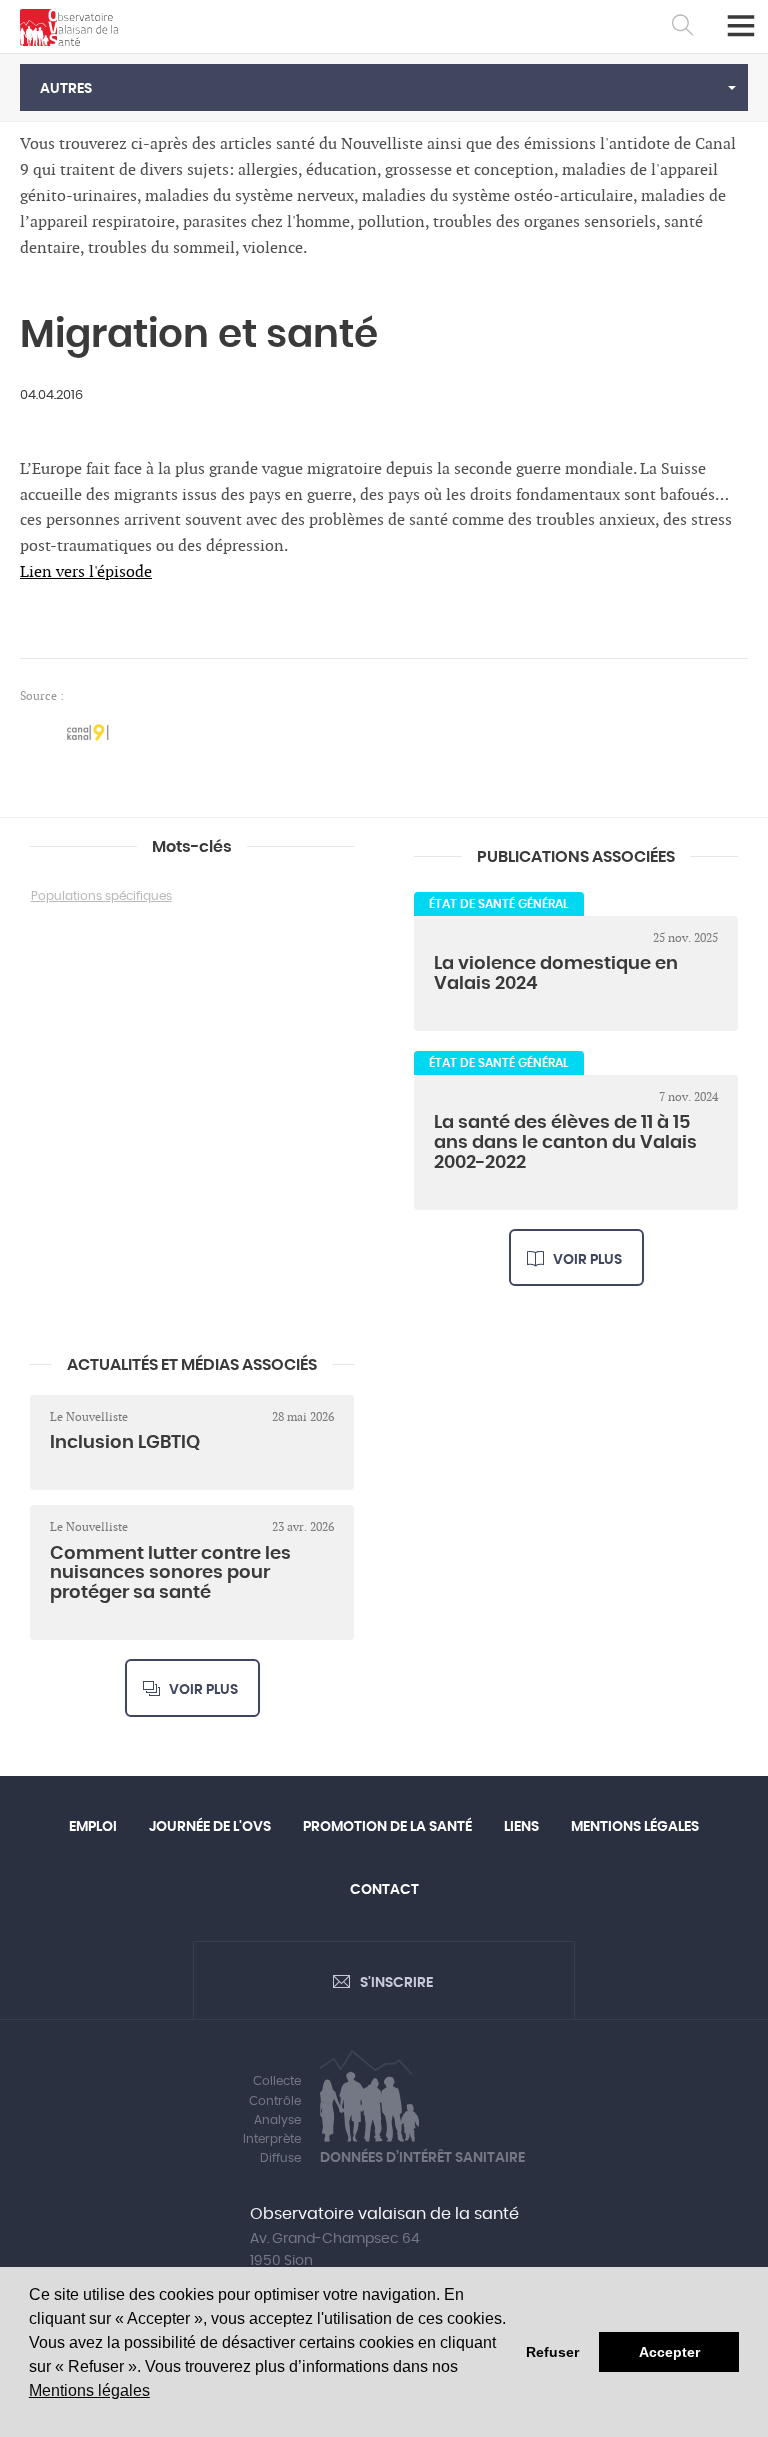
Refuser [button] (552, 2352)
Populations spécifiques (101, 896)
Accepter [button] (669, 2352)
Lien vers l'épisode (86, 572)
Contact (384, 1890)
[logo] (69, 27)
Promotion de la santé (387, 1827)
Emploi (93, 1827)
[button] (384, 87)
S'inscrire (396, 1983)
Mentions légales (89, 2390)
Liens (521, 1827)
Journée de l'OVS (210, 1827)
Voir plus (587, 1260)
